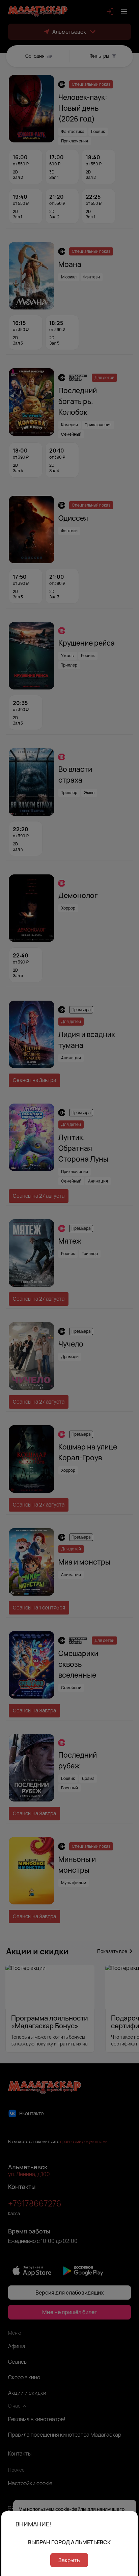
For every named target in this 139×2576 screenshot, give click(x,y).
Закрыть (69, 2560)
